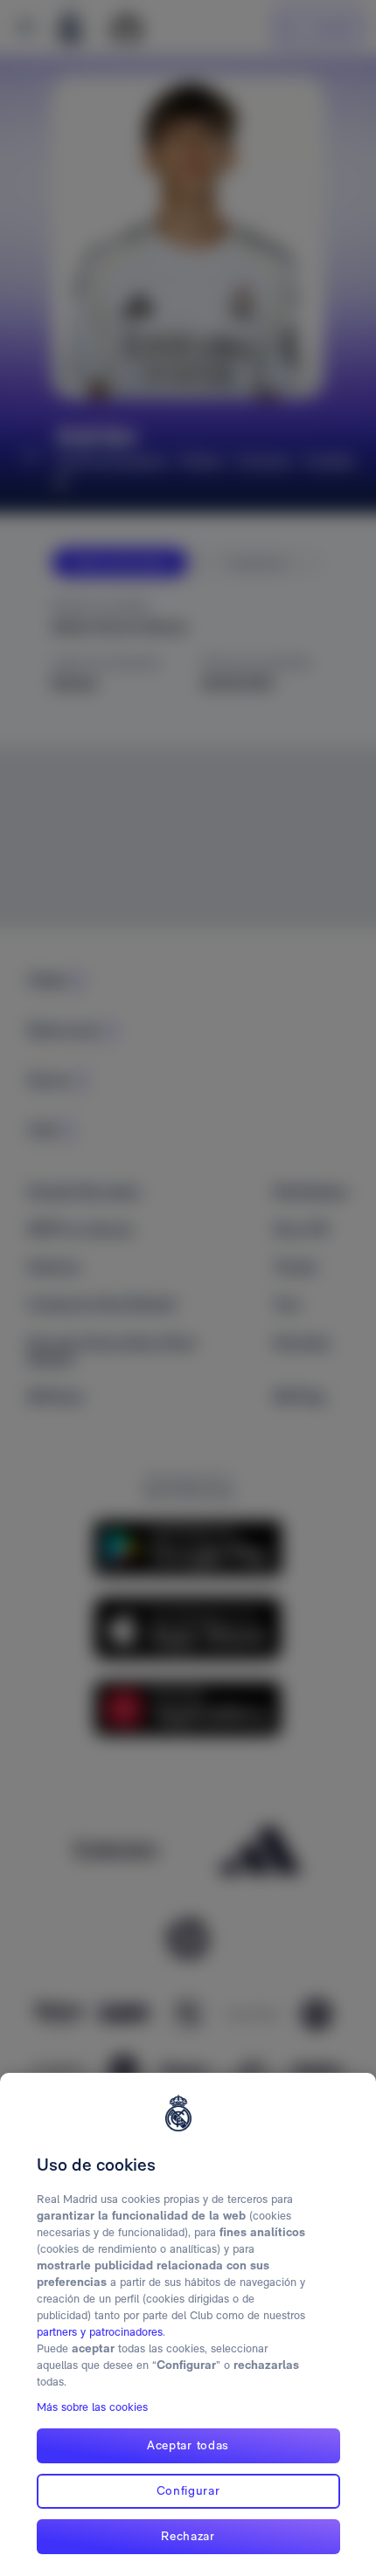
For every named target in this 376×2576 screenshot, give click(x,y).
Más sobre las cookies (92, 2407)
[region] (188, 2324)
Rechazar (188, 2536)
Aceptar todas (188, 2445)
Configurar (188, 2490)
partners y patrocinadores (100, 2332)
